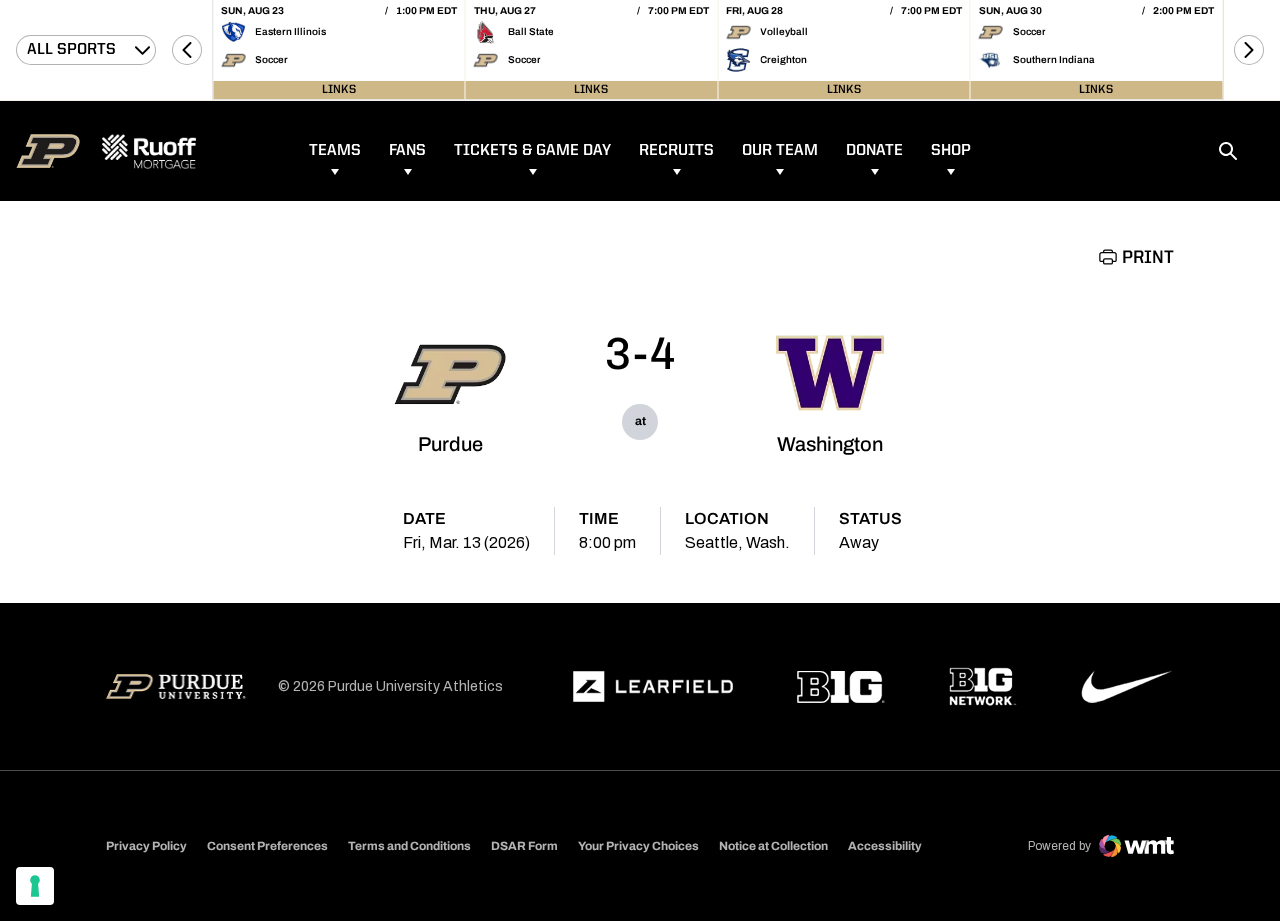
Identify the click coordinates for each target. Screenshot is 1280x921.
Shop (951, 151)
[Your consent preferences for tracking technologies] (35, 886)
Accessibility (885, 845)
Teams (335, 151)
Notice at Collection (773, 846)
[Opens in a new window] (653, 687)
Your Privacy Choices (638, 846)
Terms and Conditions (409, 846)
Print (1148, 258)
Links (339, 90)
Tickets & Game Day (532, 151)
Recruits (676, 151)
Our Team (780, 151)
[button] (187, 50)
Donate (874, 151)
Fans (407, 151)
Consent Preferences (267, 846)
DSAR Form (524, 846)
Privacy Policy (146, 846)
